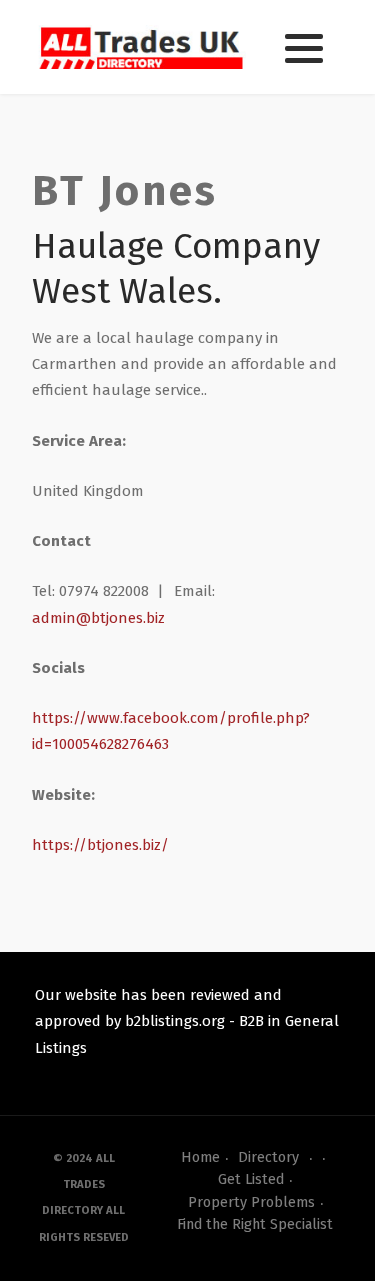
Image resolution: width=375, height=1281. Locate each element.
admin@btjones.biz (98, 618)
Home (200, 1157)
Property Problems (251, 1202)
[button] (304, 48)
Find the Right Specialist (255, 1224)
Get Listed (251, 1179)
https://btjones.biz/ (100, 845)
